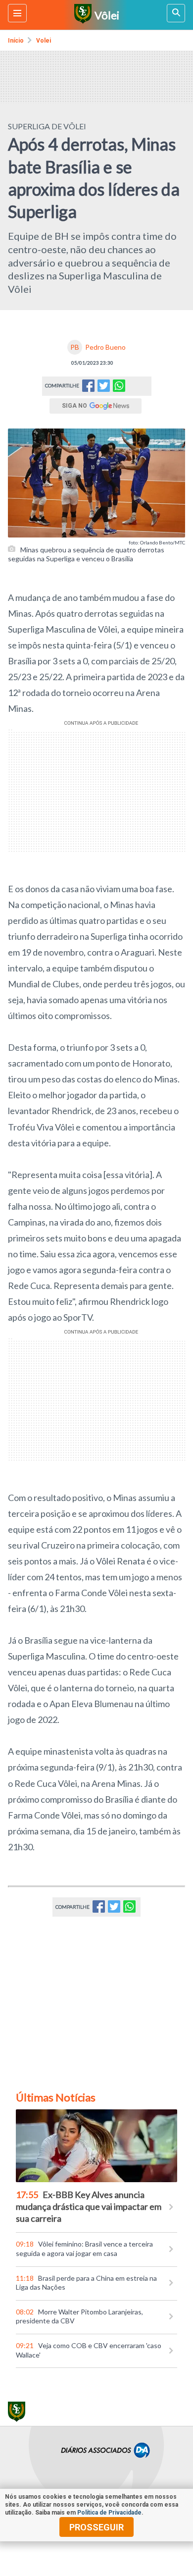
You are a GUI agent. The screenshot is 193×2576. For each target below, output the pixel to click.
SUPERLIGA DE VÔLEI (47, 126)
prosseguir (96, 2527)
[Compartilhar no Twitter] (104, 389)
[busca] (176, 13)
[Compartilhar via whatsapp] (119, 386)
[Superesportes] (81, 15)
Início (16, 41)
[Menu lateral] (17, 13)
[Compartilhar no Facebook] (88, 389)
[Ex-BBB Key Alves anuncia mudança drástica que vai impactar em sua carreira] (96, 2146)
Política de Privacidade (109, 2513)
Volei (44, 41)
